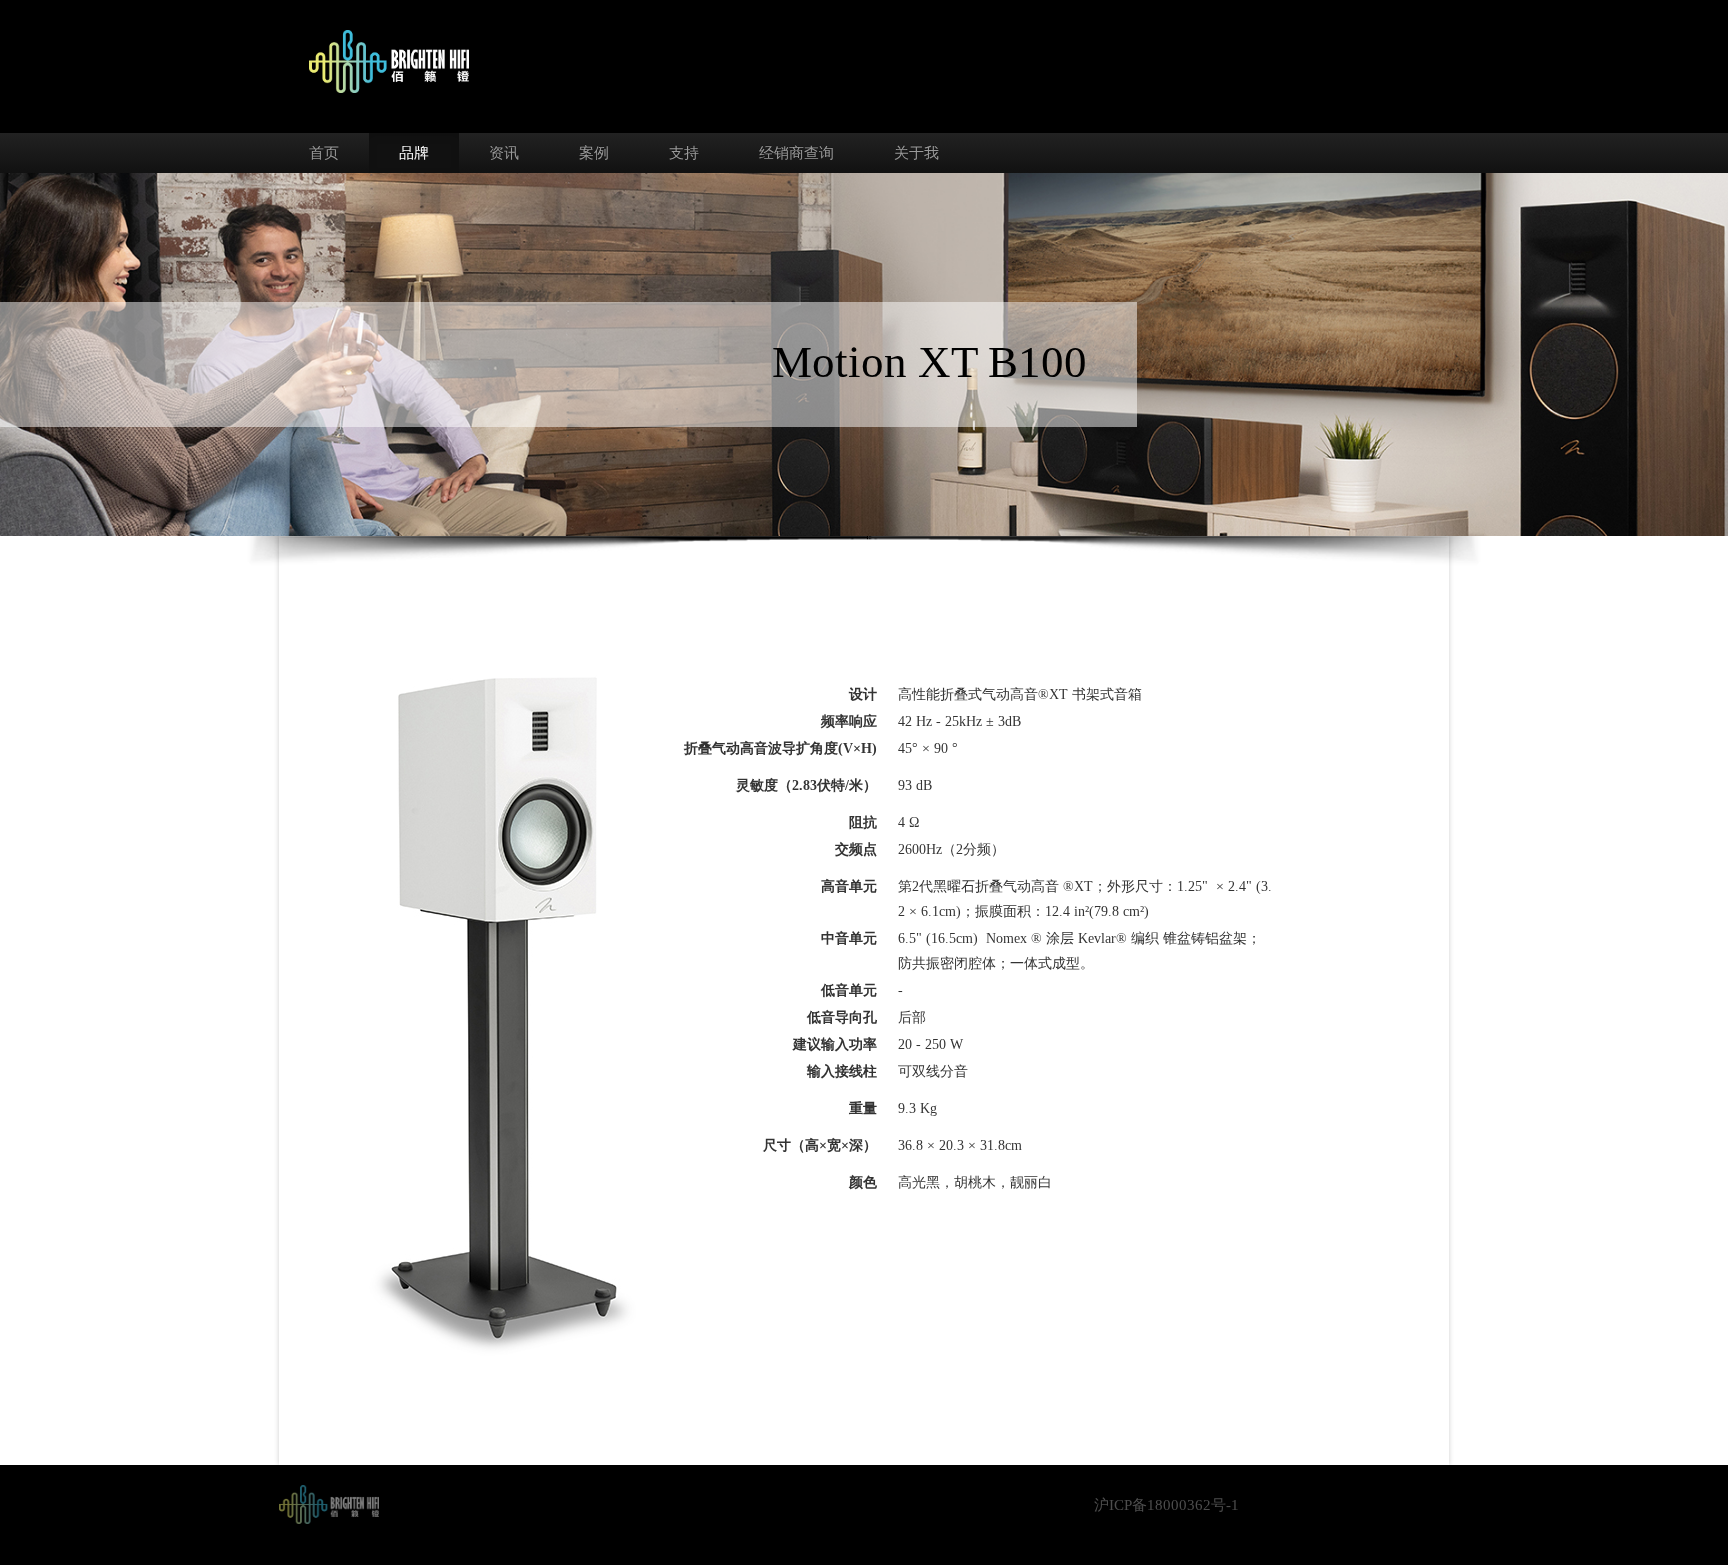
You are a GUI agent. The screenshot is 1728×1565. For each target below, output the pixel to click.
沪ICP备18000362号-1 (1166, 1505)
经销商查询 (796, 153)
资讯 (504, 153)
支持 (684, 153)
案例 (594, 153)
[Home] (329, 1503)
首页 (324, 153)
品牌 (414, 153)
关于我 (916, 153)
